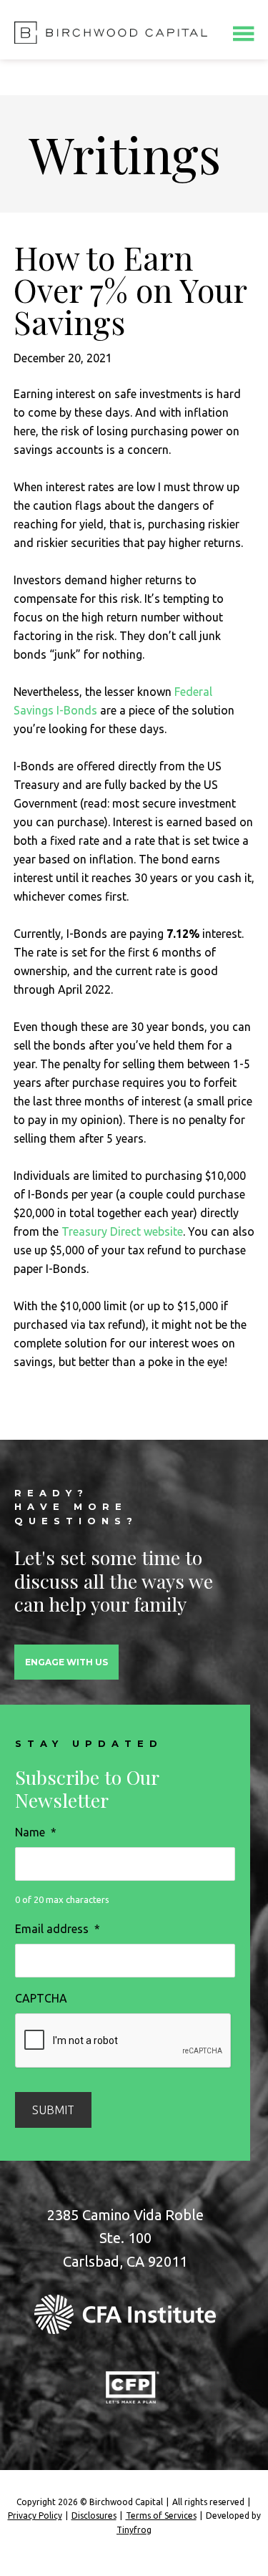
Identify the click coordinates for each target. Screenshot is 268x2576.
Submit (53, 2110)
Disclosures (94, 2516)
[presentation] (124, 2041)
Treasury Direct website (122, 1231)
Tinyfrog (134, 2530)
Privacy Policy (35, 2516)
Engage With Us (66, 1662)
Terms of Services (161, 2516)
